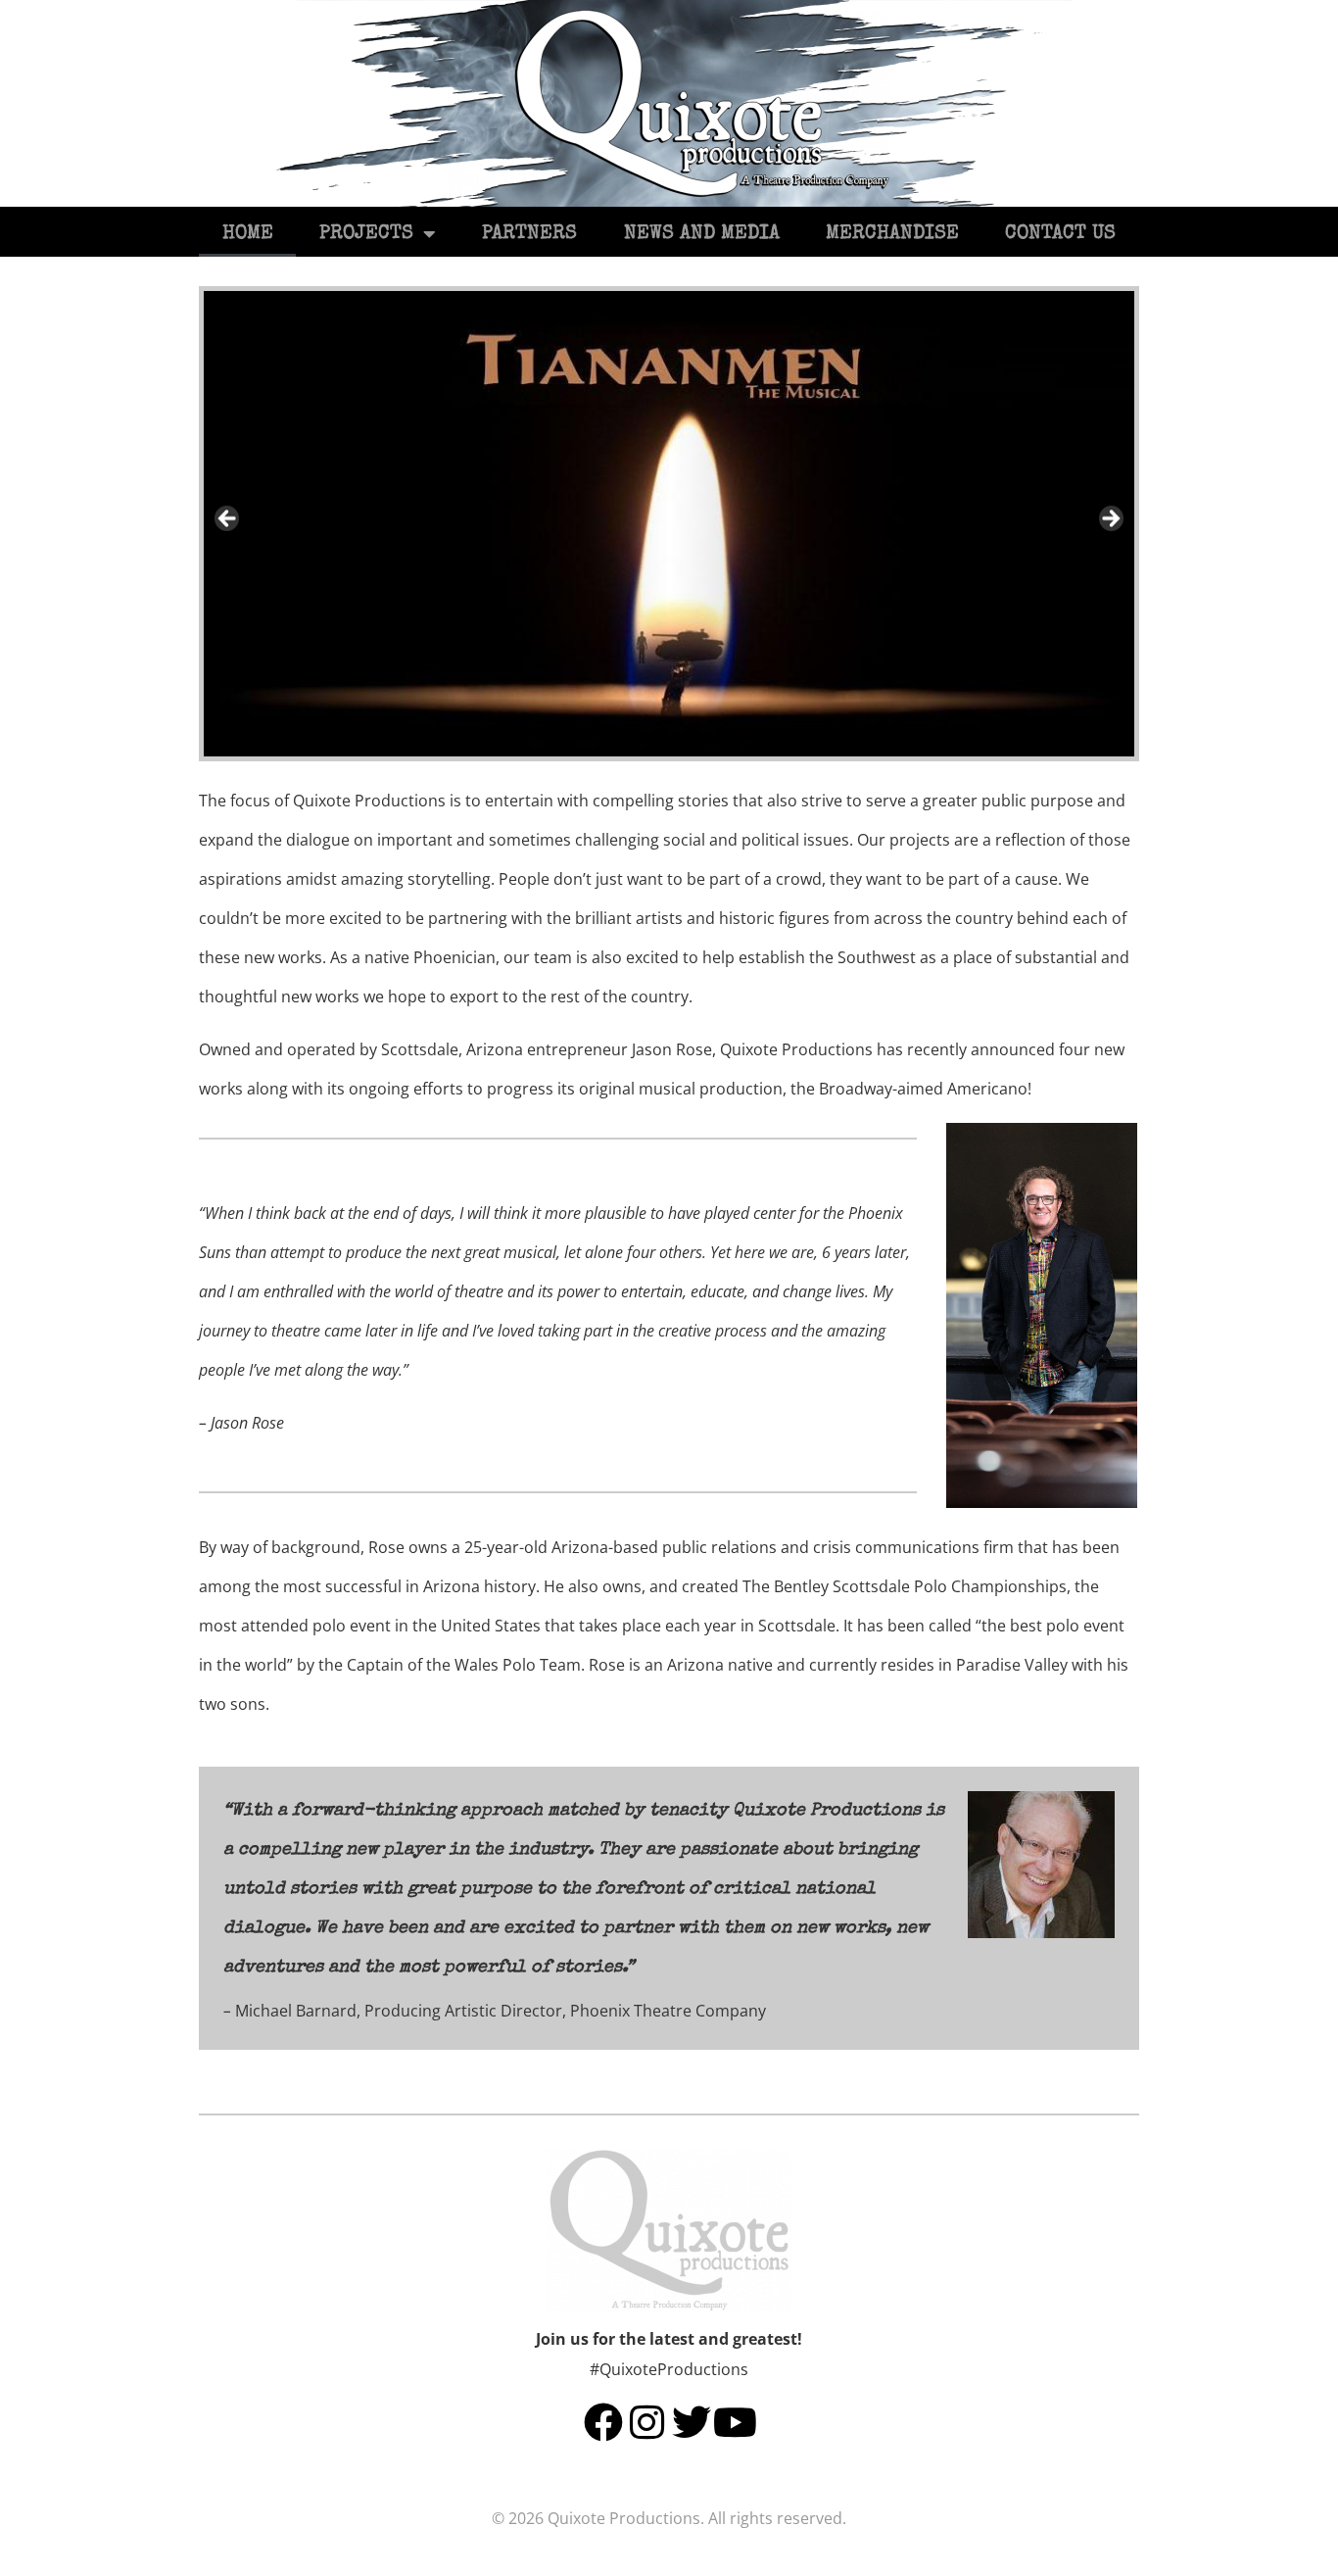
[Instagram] (647, 2422)
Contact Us (1060, 234)
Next (1110, 519)
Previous (228, 519)
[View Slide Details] (669, 524)
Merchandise (892, 234)
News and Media (702, 234)
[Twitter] (692, 2422)
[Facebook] (603, 2422)
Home (248, 234)
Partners (529, 234)
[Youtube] (736, 2422)
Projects (366, 234)
